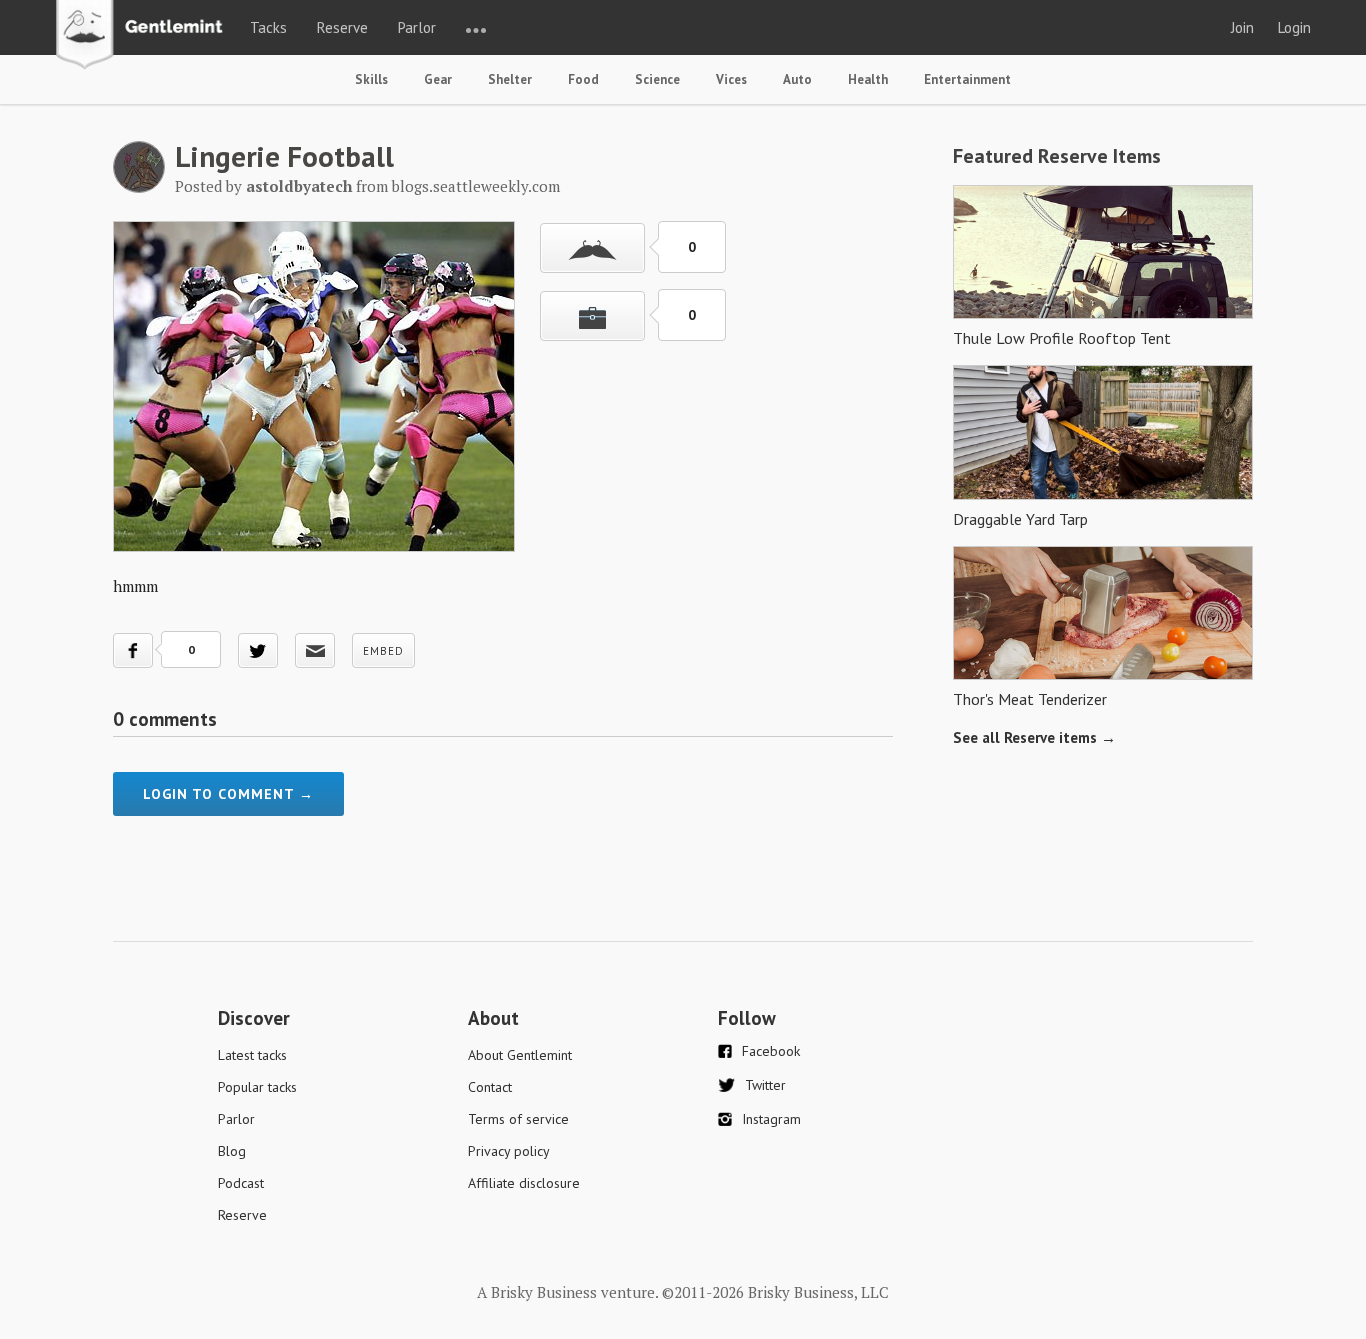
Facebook (771, 1051)
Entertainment (967, 79)
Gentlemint (144, 36)
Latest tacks (252, 1055)
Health (868, 79)
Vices (731, 79)
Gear (438, 79)
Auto (797, 79)
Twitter (765, 1085)
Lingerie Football (284, 156)
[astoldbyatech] (139, 187)
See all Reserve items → (1034, 737)
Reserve (342, 27)
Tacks (268, 27)
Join (1242, 27)
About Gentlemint (520, 1055)
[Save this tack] (592, 316)
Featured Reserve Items (1057, 156)
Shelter (510, 79)
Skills (371, 79)
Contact (490, 1087)
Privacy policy (509, 1151)
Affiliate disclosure (524, 1183)
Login (1294, 27)
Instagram (771, 1119)
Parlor (417, 27)
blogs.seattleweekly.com (476, 186)
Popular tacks (257, 1087)
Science (657, 79)
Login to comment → (228, 794)
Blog (232, 1151)
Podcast (241, 1183)
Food (583, 79)
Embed (383, 651)
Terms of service (518, 1119)
